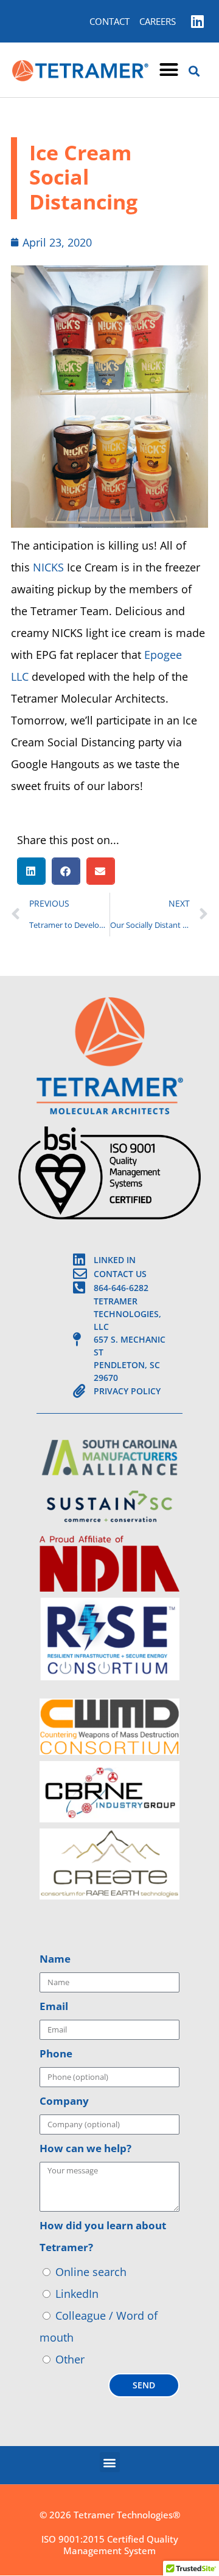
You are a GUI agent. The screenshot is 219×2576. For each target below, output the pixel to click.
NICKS (48, 567)
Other (70, 2359)
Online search (91, 2272)
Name (55, 1959)
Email (54, 2006)
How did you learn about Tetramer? (103, 2236)
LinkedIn (77, 2294)
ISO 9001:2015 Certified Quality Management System (110, 2545)
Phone (56, 2053)
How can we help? (85, 2148)
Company (64, 2101)
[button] (169, 70)
